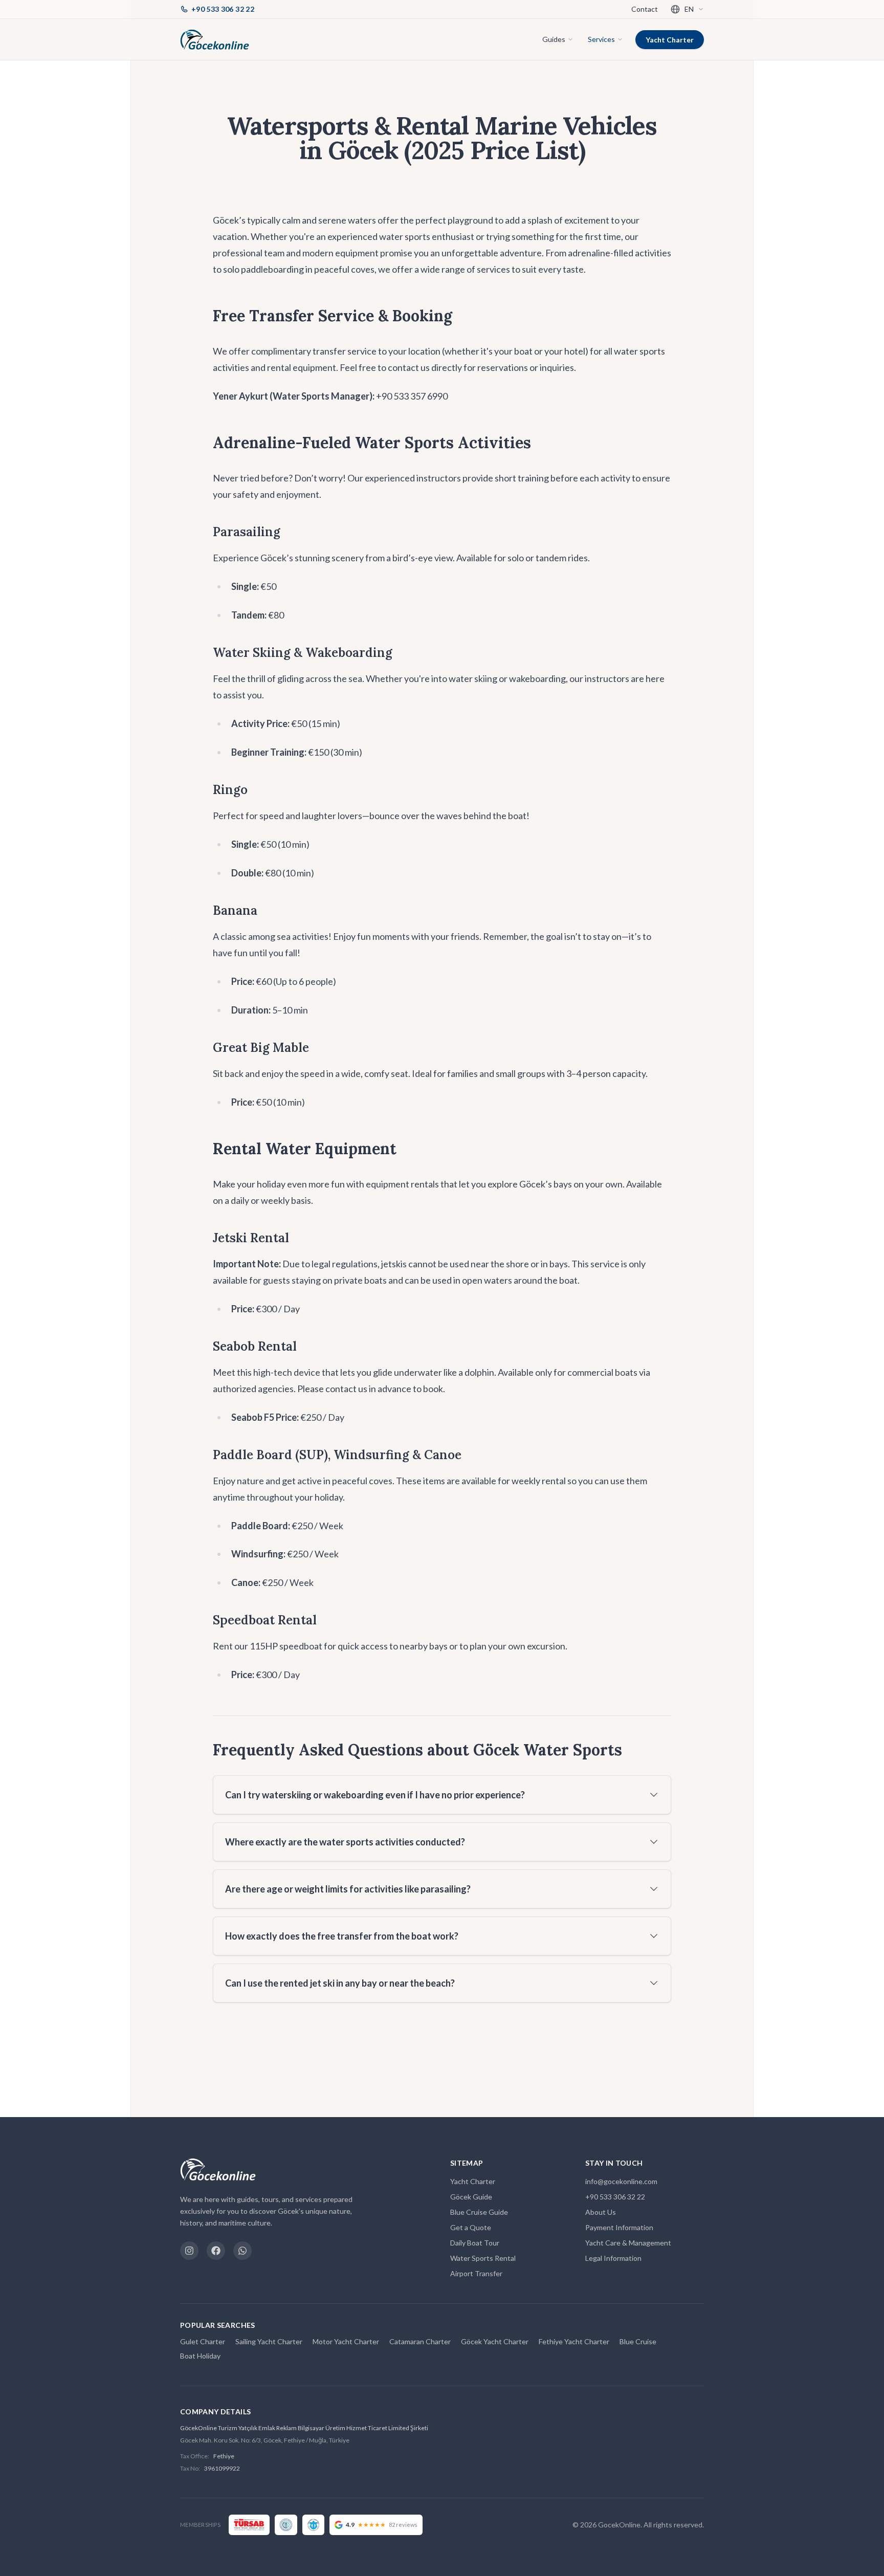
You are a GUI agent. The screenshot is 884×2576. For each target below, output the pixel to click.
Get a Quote (471, 2227)
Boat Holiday (200, 2356)
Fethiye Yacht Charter (574, 2341)
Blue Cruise (638, 2341)
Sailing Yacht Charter (269, 2341)
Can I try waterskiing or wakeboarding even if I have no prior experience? (375, 1795)
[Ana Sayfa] (215, 39)
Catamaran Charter (420, 2341)
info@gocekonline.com (621, 2181)
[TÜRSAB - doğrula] (249, 2525)
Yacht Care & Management (628, 2243)
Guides (554, 39)
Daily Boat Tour (475, 2243)
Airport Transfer (476, 2273)
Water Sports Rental (483, 2258)
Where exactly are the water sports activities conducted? (345, 1842)
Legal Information (613, 2258)
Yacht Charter (670, 40)
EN (689, 9)
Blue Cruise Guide (479, 2212)
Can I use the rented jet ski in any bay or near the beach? (340, 1983)
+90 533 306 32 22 (615, 2197)
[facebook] (216, 2251)
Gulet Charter (203, 2341)
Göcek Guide (471, 2197)
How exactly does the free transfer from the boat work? (342, 1936)
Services (601, 39)
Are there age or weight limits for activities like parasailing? (348, 1889)
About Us (601, 2212)
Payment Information (619, 2227)
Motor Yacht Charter (346, 2341)
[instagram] (189, 2251)
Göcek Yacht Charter (495, 2341)
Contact (645, 9)
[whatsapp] (242, 2251)
